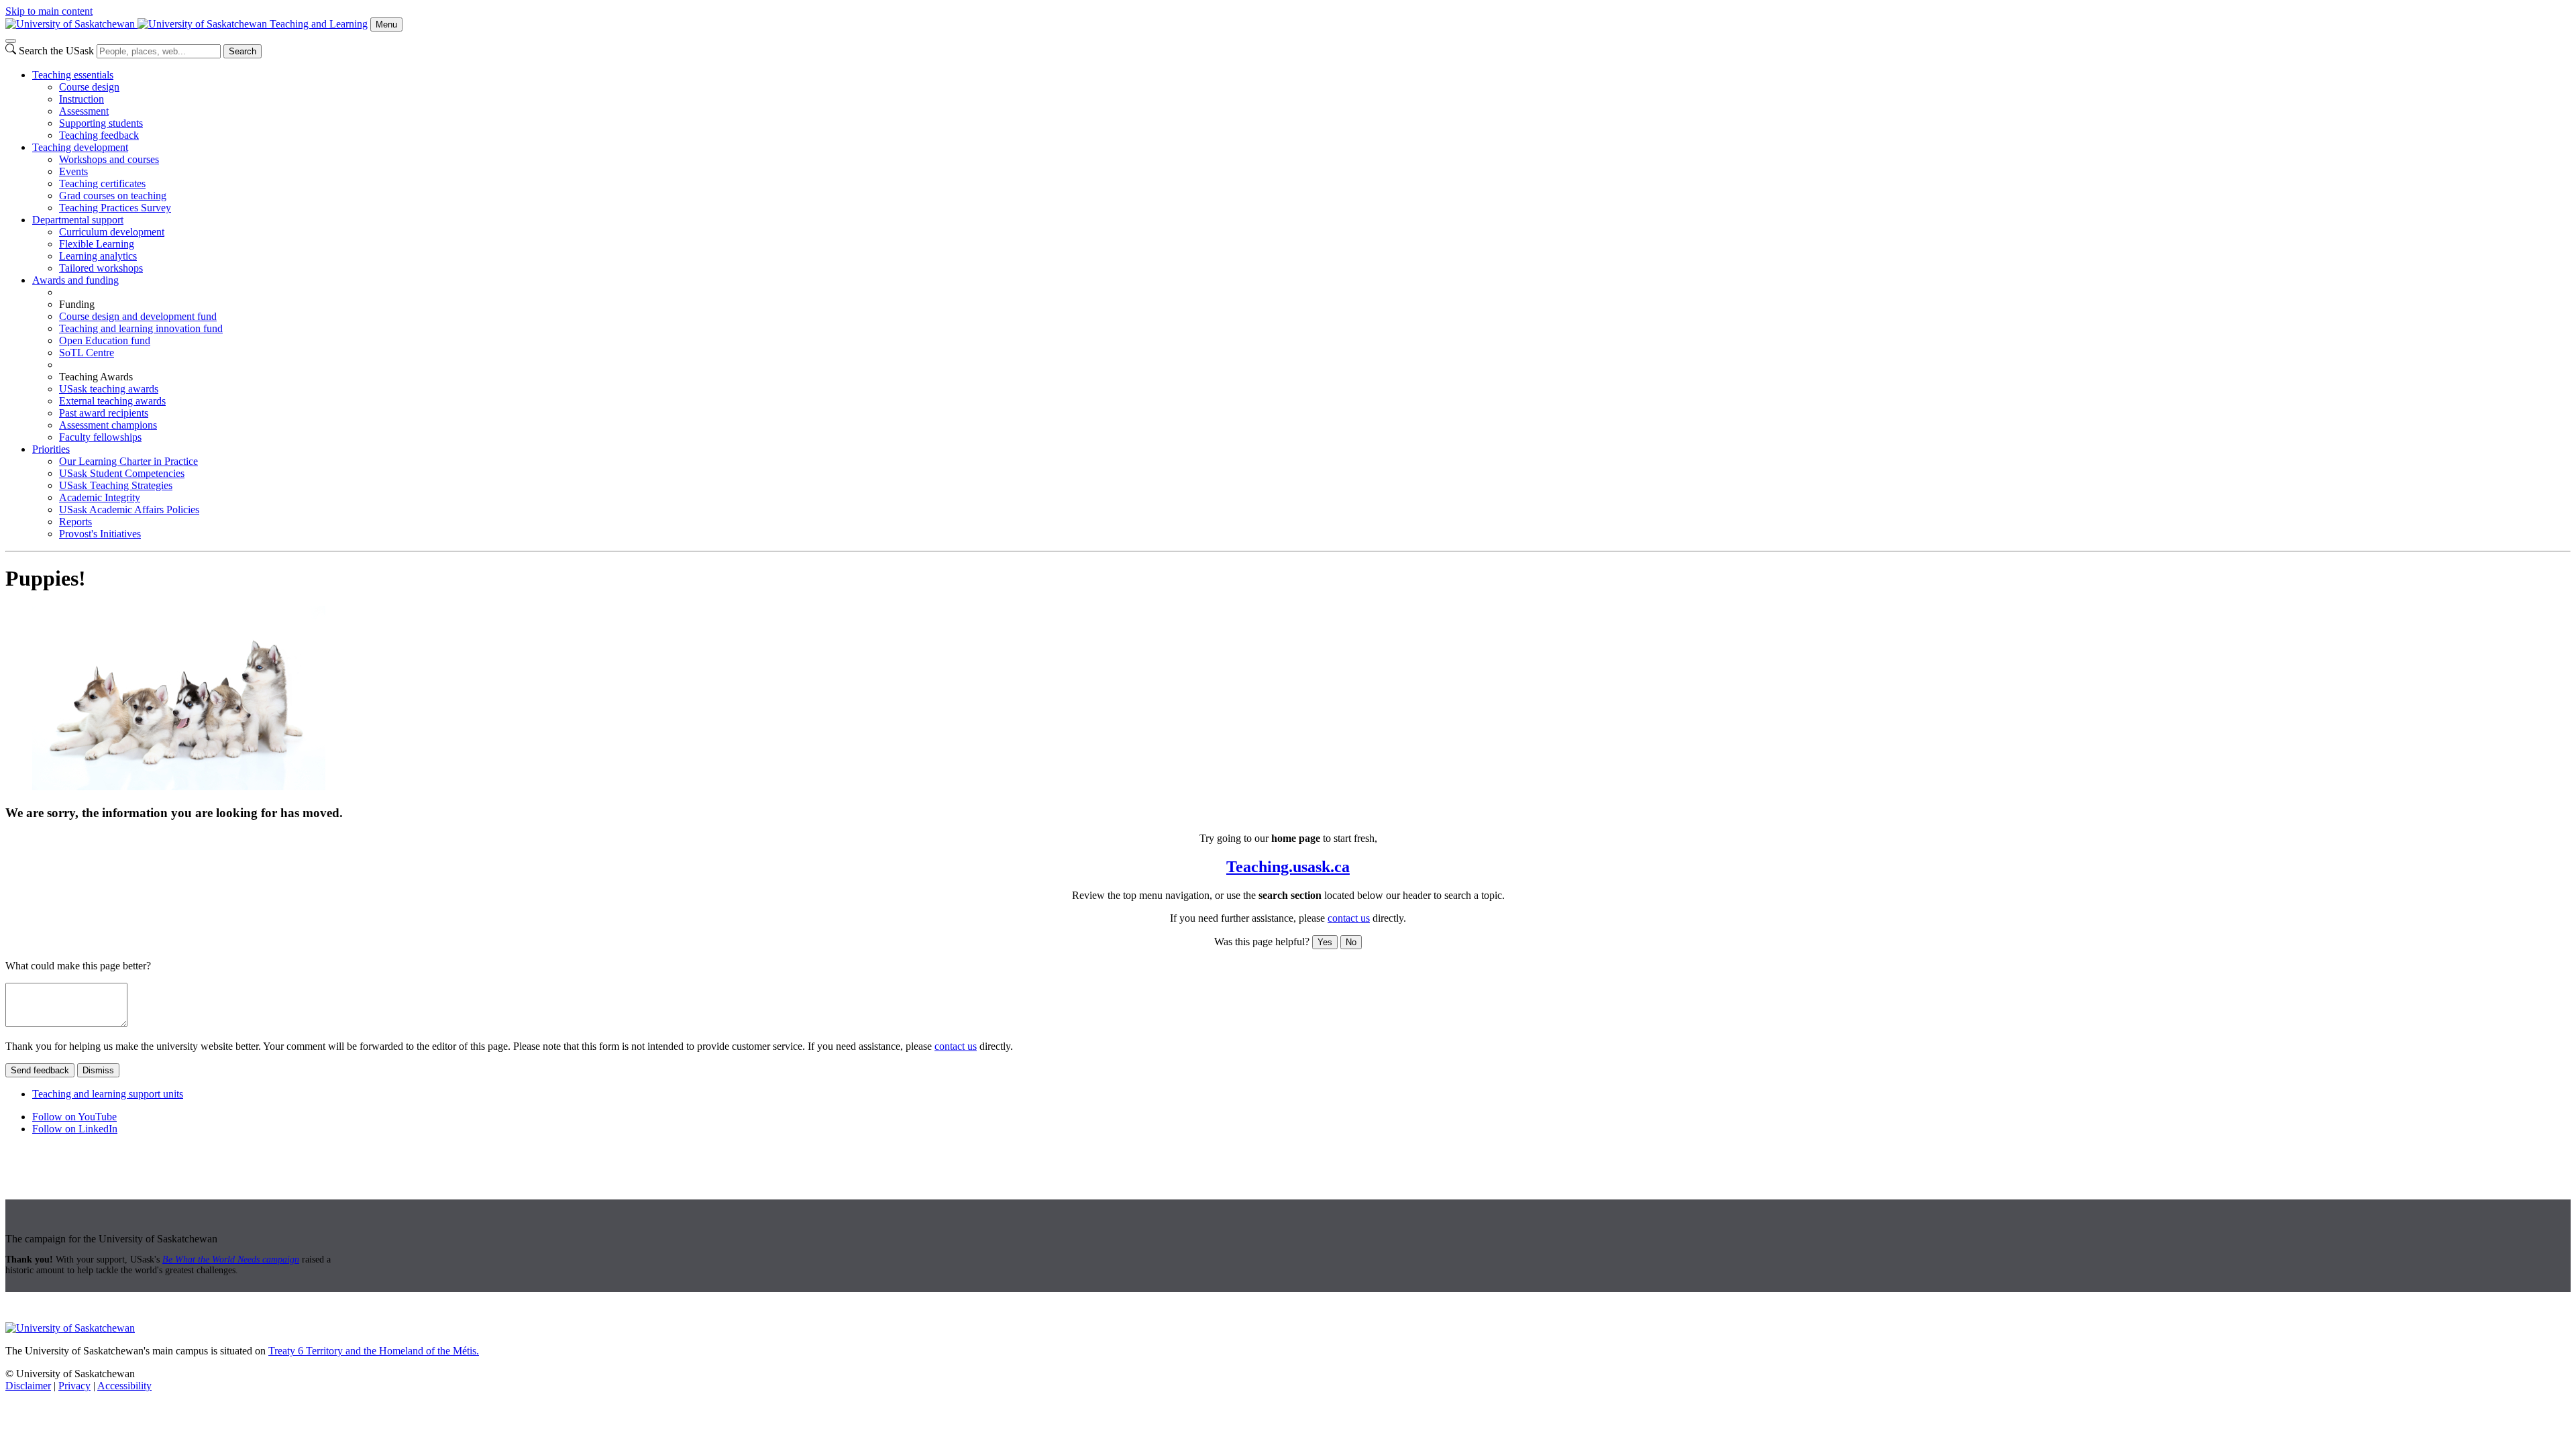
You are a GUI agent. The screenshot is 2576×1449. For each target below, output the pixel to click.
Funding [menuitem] (77, 304)
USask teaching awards (109, 389)
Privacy (74, 1386)
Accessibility (124, 1386)
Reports (75, 522)
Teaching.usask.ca (1288, 867)
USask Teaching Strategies (116, 485)
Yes (1325, 942)
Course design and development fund (138, 316)
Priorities (51, 449)
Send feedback (40, 1070)
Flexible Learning (97, 244)
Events (73, 171)
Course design (89, 87)
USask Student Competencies (122, 473)
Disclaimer (28, 1386)
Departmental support (78, 220)
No (1351, 942)
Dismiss (98, 1070)
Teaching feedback (99, 135)
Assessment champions (108, 425)
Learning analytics (98, 256)
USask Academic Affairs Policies (129, 509)
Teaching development (80, 147)
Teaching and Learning (319, 24)
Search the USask (56, 51)
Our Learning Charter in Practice (128, 461)
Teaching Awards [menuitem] (96, 377)
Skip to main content (49, 11)
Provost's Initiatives (100, 534)
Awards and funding (75, 280)
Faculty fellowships (100, 437)
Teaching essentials (73, 75)
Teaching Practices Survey (115, 208)
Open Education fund (105, 340)
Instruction (82, 99)
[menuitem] (1301, 105)
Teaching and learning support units (108, 1094)
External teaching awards (112, 401)
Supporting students (101, 123)
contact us (1349, 918)
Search (243, 51)
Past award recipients (104, 413)
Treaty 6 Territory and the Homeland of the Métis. (374, 1351)
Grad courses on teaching (113, 196)
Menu (386, 24)
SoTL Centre (87, 353)
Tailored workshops (101, 268)
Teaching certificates (102, 183)
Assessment (84, 111)
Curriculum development (112, 232)
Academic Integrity (100, 497)
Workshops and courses (109, 159)
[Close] (11, 41)
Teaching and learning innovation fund (141, 328)
